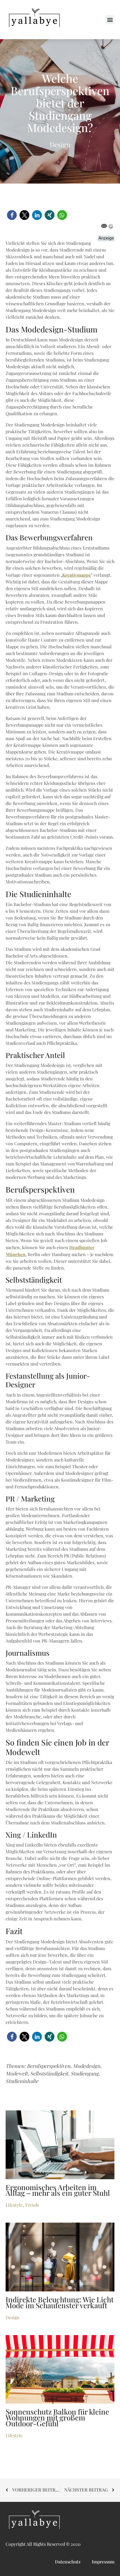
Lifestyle (14, 2205)
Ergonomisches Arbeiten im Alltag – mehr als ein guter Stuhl (58, 2191)
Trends (32, 2205)
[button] (110, 20)
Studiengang (85, 2074)
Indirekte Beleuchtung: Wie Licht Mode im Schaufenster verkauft (60, 2303)
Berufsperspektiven (49, 2066)
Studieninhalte (22, 2081)
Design (60, 145)
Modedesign (87, 2066)
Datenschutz (68, 2562)
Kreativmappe (77, 575)
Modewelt (17, 2074)
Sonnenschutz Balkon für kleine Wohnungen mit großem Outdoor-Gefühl (57, 2418)
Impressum (103, 2562)
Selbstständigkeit (49, 2074)
